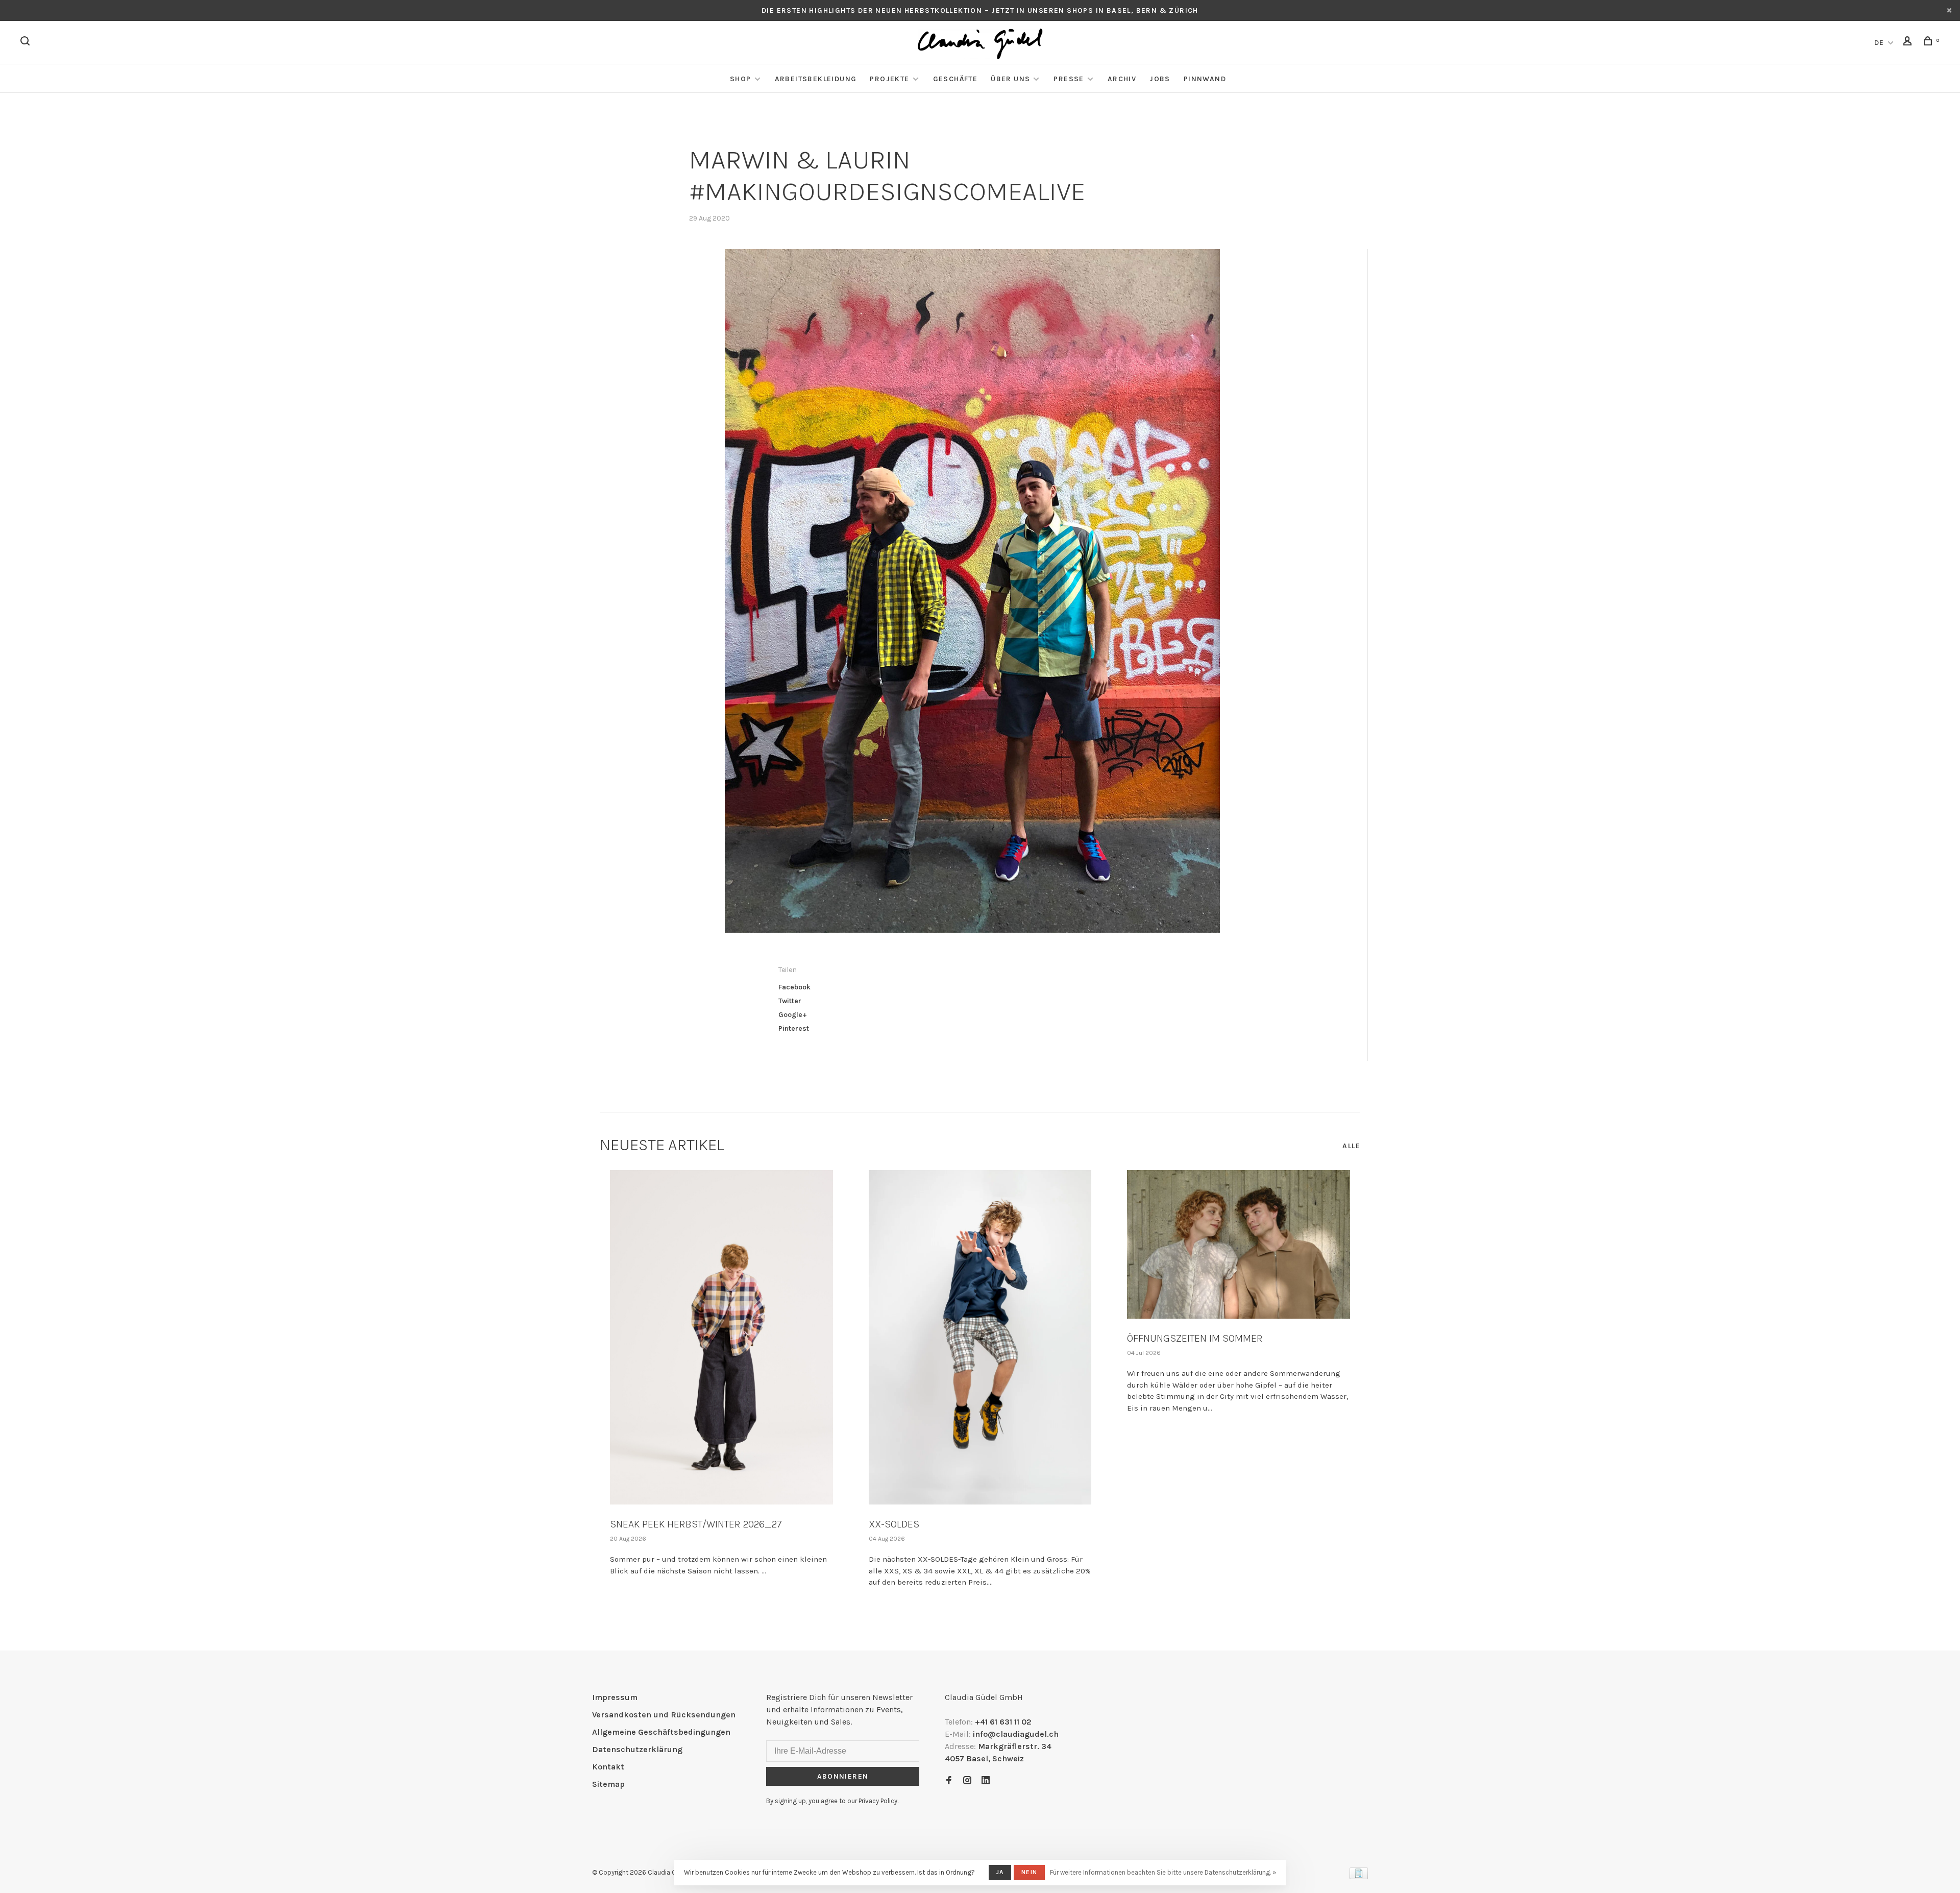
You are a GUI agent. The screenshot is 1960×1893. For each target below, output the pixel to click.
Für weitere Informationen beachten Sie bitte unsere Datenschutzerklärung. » (1163, 1872)
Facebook (794, 987)
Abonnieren (843, 1776)
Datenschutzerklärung (637, 1749)
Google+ (793, 1015)
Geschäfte (955, 79)
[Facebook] (949, 1781)
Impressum (615, 1697)
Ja (1000, 1872)
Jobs (1160, 79)
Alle (1351, 1146)
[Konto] (1909, 43)
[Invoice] (1359, 1876)
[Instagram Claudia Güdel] (967, 1781)
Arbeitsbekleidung (816, 79)
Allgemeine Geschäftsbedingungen (661, 1732)
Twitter (790, 1001)
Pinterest (794, 1028)
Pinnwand (1205, 79)
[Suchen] (27, 43)
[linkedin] (986, 1781)
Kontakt (608, 1767)
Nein (1029, 1872)
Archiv (1122, 79)
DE (1879, 43)
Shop (741, 79)
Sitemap (608, 1784)
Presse (1069, 79)
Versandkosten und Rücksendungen (664, 1715)
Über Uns (1010, 79)
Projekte (889, 79)
